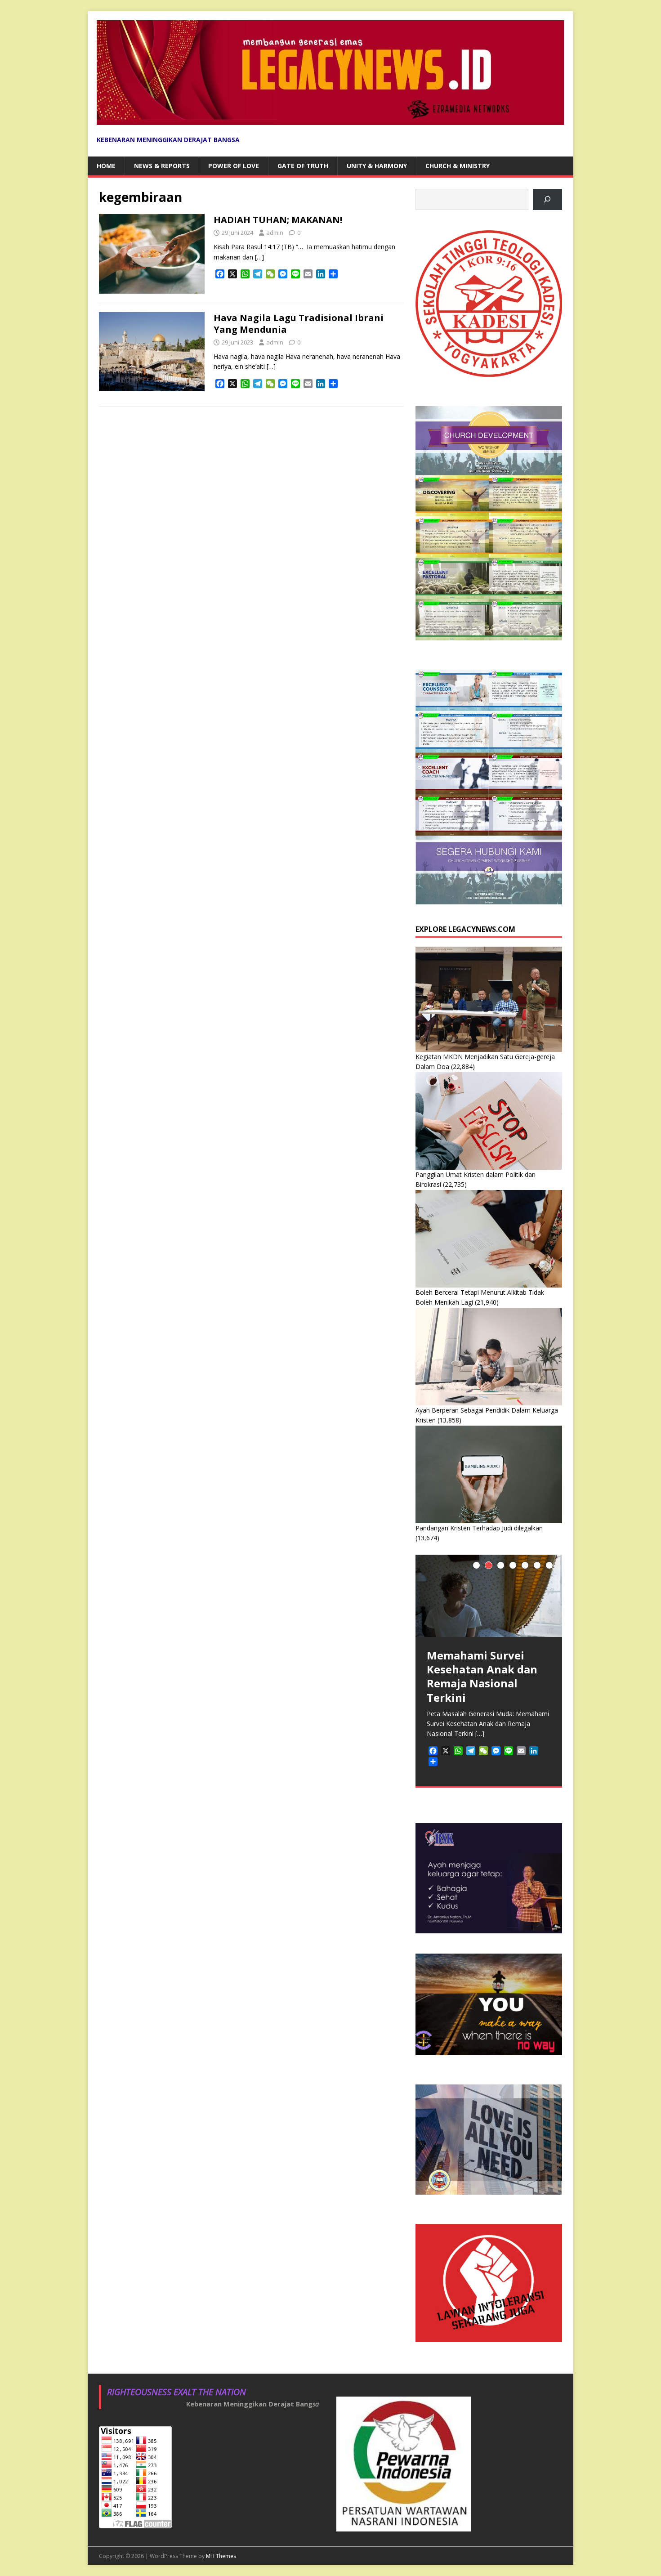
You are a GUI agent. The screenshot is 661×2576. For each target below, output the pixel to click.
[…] (259, 257)
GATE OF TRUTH (303, 166)
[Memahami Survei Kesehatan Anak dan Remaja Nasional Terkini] (489, 1596)
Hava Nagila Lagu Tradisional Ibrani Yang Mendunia (299, 324)
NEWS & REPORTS (162, 166)
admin (275, 233)
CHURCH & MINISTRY (458, 166)
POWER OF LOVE (234, 166)
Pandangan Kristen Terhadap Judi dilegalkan (479, 1528)
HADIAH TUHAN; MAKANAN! (278, 220)
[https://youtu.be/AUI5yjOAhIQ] (547, 199)
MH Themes (221, 2556)
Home (106, 166)
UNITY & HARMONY (377, 166)
